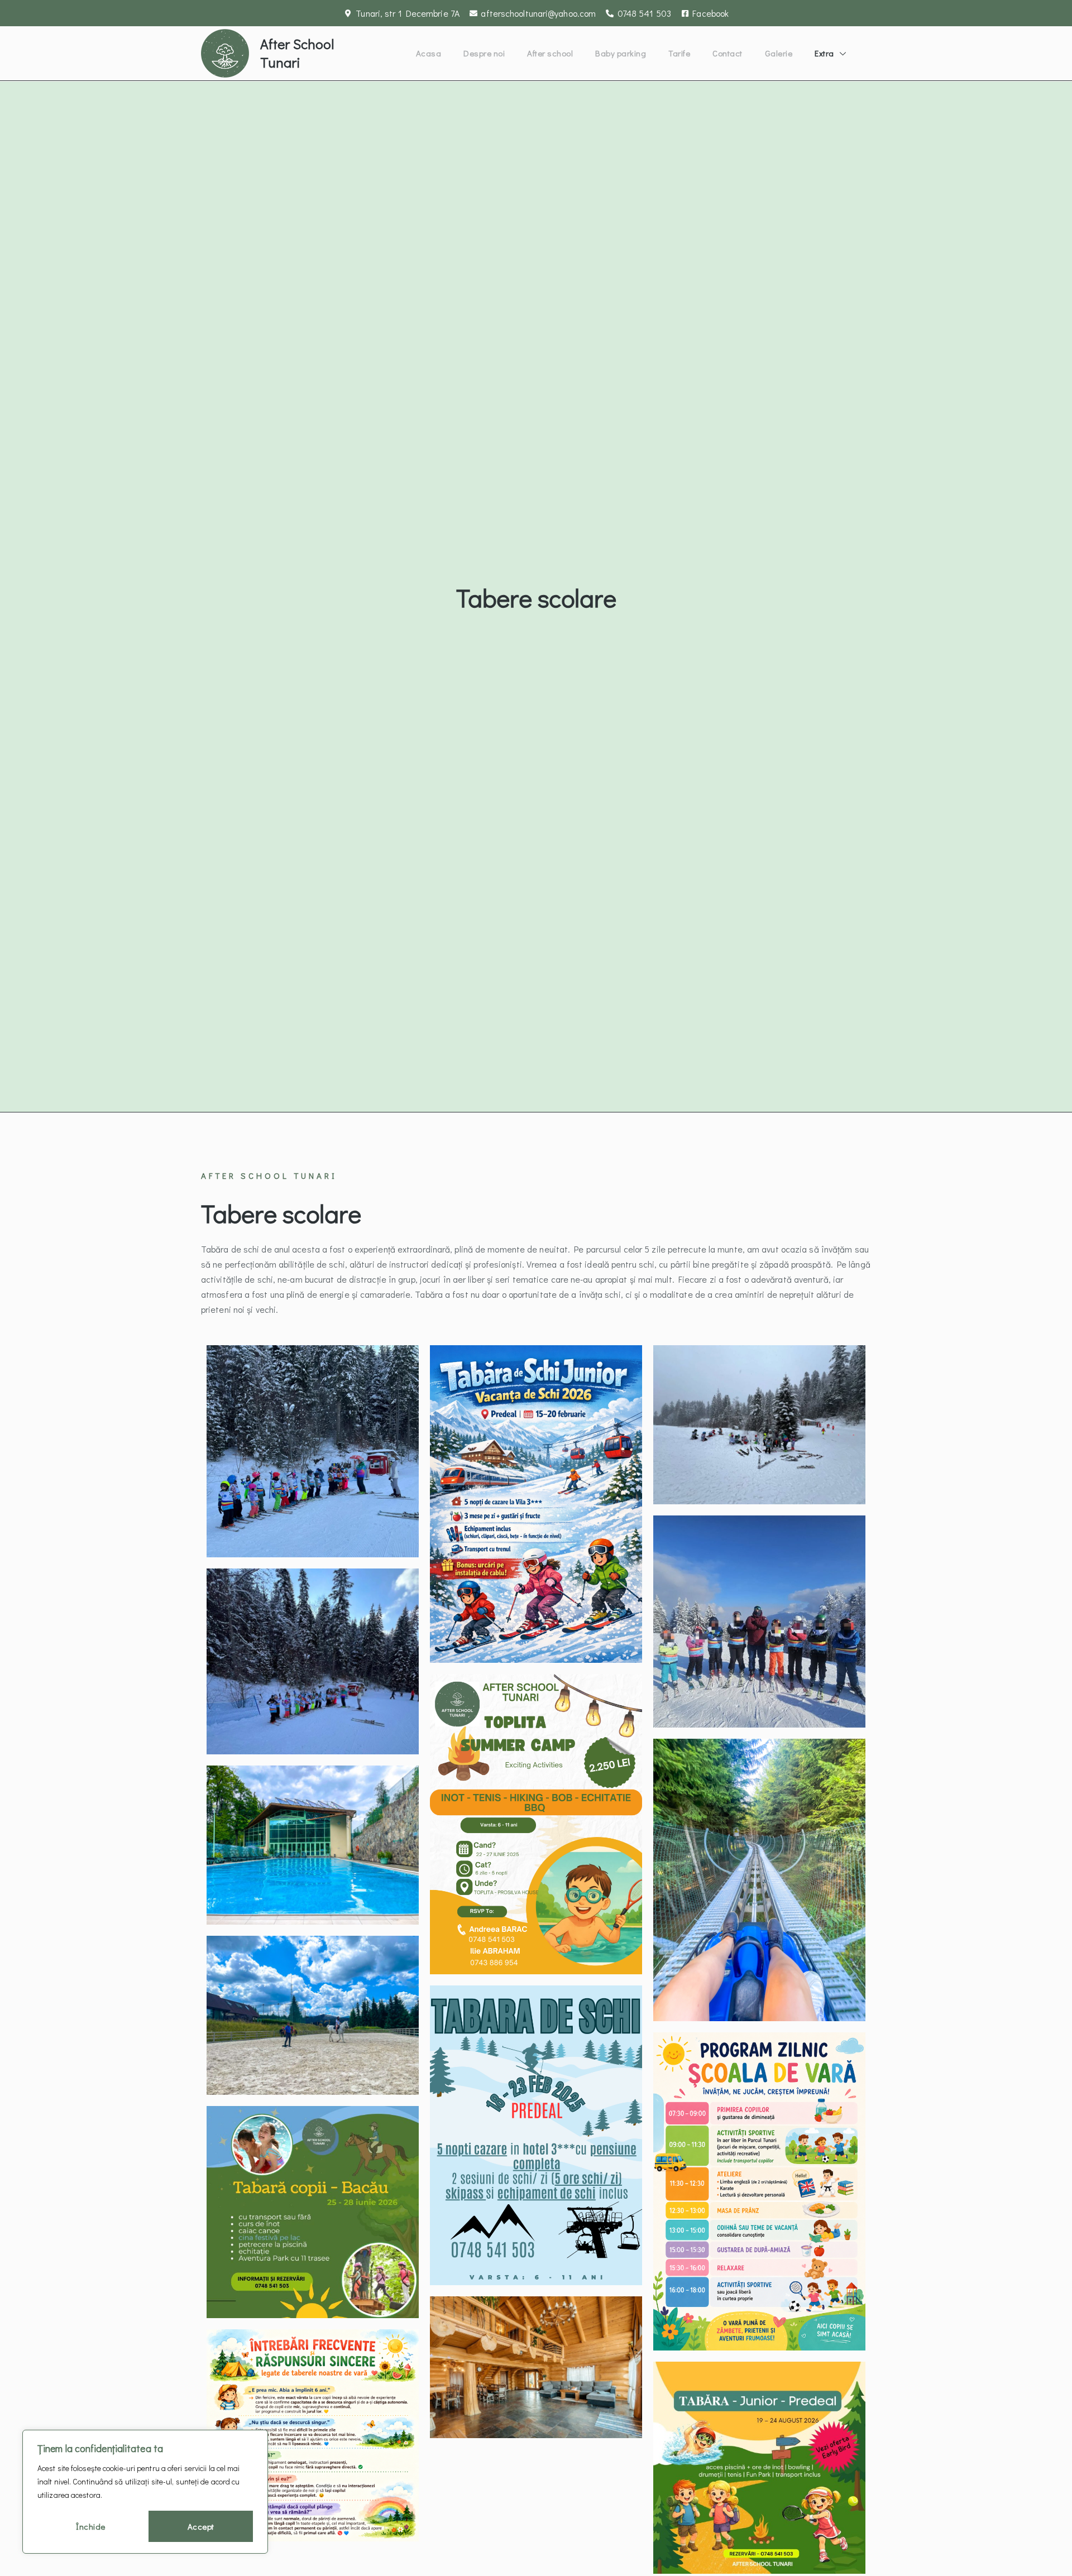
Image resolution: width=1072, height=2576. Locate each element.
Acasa (429, 53)
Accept (201, 2526)
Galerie (779, 53)
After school (550, 53)
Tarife (679, 53)
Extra (824, 53)
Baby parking (621, 53)
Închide (91, 2526)
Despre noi (484, 53)
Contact (728, 53)
